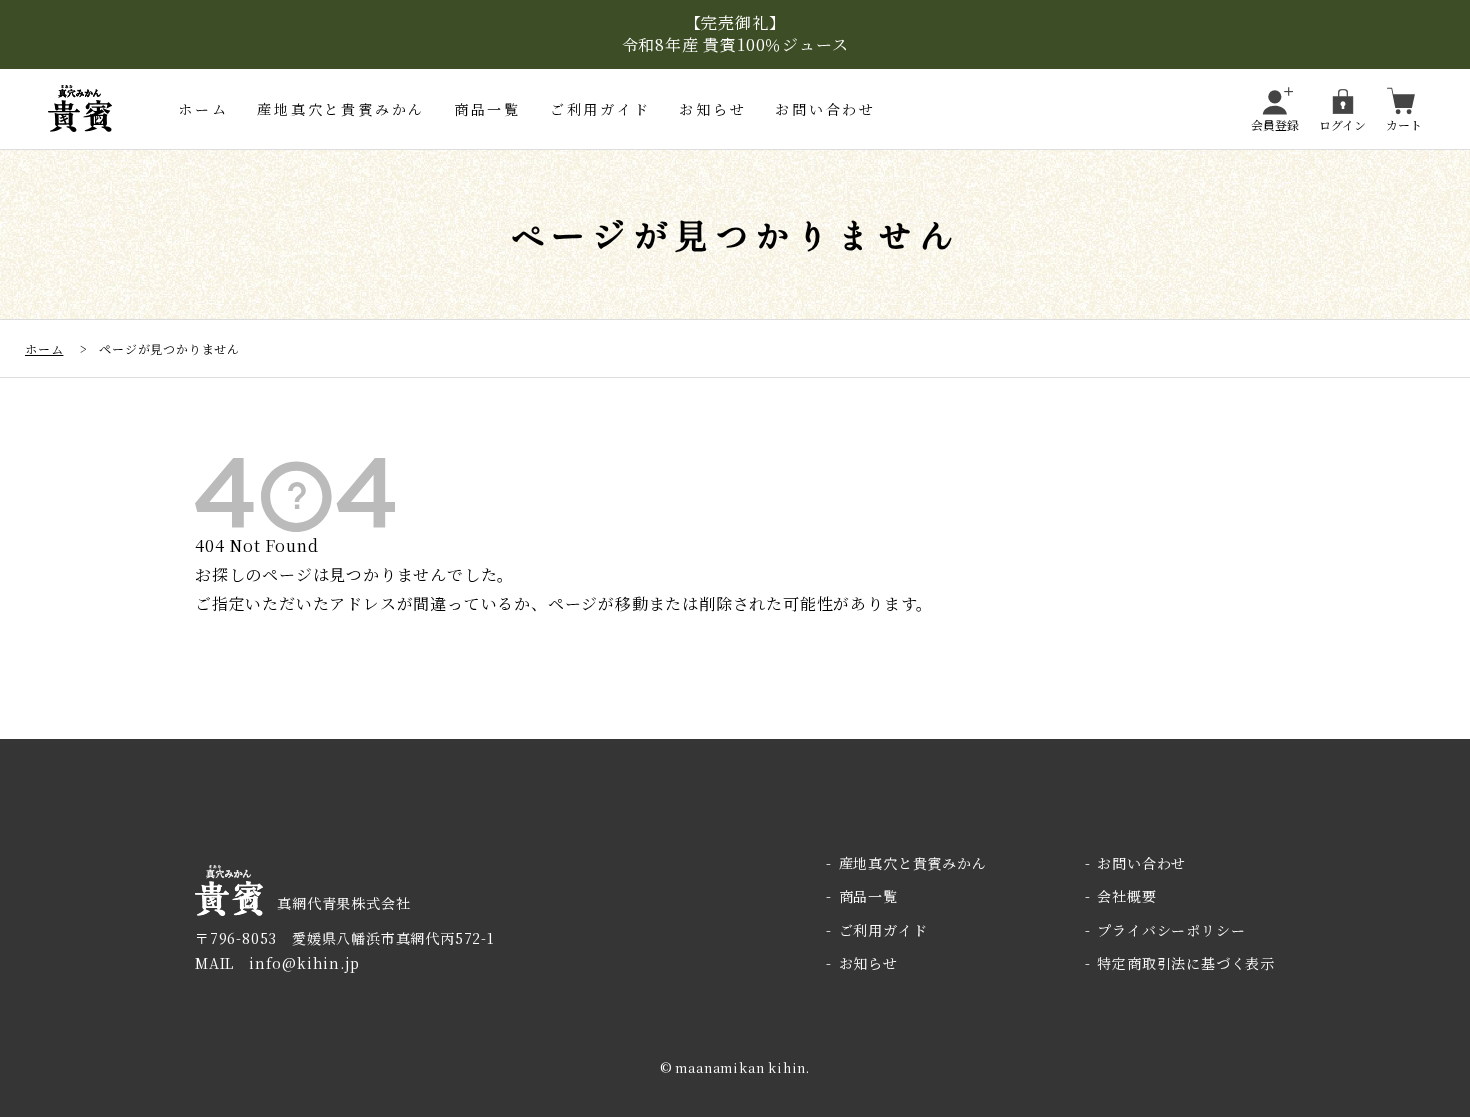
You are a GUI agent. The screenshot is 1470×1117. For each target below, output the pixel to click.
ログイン (1342, 123)
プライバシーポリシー (1171, 930)
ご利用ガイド (600, 109)
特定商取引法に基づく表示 (1186, 963)
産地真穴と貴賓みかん (341, 109)
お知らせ (712, 109)
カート (1404, 123)
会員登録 (1275, 123)
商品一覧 (487, 109)
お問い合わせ (825, 109)
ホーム (203, 109)
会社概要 (1126, 896)
